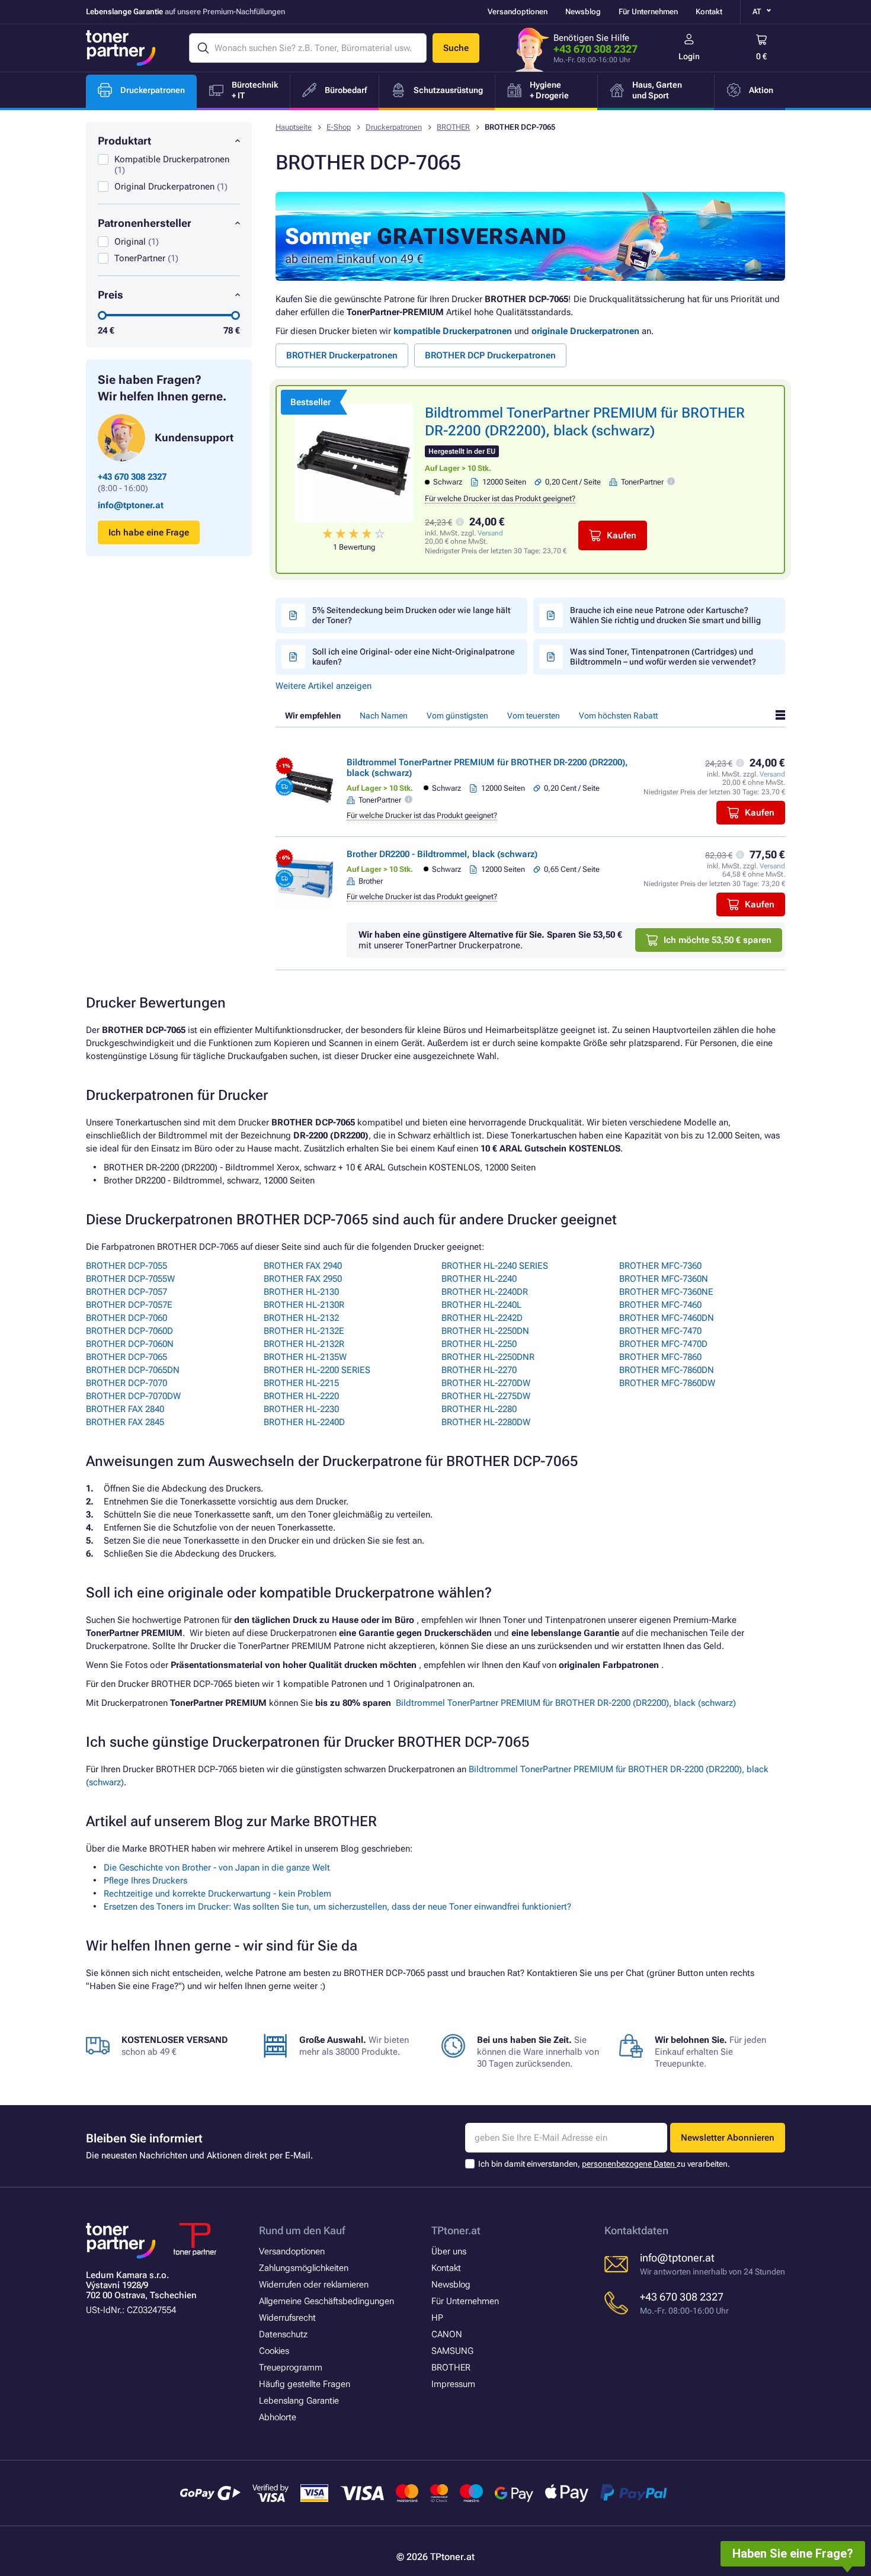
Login (689, 56)
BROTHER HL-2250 (479, 1344)
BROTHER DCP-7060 (127, 1318)
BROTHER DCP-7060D (129, 1331)
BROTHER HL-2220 (301, 1396)
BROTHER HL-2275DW (486, 1396)
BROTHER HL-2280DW (486, 1422)
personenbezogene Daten (629, 2164)
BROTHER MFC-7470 (660, 1331)
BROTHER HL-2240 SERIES (495, 1266)
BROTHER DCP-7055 (127, 1266)
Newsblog (583, 12)
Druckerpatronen (394, 127)
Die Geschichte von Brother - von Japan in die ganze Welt (217, 1868)
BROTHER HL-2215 (301, 1383)
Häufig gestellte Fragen (305, 2384)
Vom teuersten (534, 716)
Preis (111, 295)
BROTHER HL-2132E (304, 1331)
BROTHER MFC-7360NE (666, 1292)
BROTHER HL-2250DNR (488, 1357)
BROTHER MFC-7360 (660, 1266)
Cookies (274, 2351)
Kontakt (709, 12)
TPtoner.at (456, 2230)
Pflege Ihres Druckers (145, 1881)
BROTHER (453, 127)
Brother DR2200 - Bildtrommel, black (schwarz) (442, 854)
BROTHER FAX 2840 (125, 1409)
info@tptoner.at (131, 505)
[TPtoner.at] (121, 48)
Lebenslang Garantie (299, 2401)
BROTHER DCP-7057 (127, 1292)
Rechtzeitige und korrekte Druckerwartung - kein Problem (217, 1894)
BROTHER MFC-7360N (664, 1279)
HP (437, 2318)
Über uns (449, 2251)
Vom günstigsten (457, 716)
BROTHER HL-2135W (305, 1357)
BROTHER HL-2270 (479, 1370)
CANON (447, 2334)
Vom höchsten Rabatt (618, 716)
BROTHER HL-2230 (301, 1409)
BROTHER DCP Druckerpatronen (490, 355)
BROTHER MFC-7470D (663, 1344)
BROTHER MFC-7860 (660, 1357)
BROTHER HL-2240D (304, 1422)
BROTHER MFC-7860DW (667, 1383)
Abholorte (278, 2417)
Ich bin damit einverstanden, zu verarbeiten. (604, 2164)
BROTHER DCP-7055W (130, 1279)
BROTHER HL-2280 (479, 1409)
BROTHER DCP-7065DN (133, 1370)
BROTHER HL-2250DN (485, 1331)
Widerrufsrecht (287, 2318)
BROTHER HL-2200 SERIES (317, 1370)
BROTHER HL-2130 (301, 1292)
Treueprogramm (291, 2368)
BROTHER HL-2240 (479, 1279)
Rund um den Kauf (302, 2230)
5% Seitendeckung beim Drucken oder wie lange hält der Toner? (412, 615)
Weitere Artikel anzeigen (324, 686)
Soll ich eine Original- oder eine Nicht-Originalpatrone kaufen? (414, 657)
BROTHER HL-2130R (304, 1305)
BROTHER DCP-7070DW (133, 1396)
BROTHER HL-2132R (304, 1344)
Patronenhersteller (145, 223)
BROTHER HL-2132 (301, 1318)
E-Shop (339, 127)
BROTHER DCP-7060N (130, 1344)
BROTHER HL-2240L (481, 1305)
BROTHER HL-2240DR (485, 1292)
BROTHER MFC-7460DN (667, 1318)
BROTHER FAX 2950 (303, 1279)
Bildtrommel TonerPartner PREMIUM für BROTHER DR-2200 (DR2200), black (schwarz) (566, 1703)
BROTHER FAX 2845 (125, 1422)
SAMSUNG (452, 2351)
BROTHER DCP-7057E (129, 1305)
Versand (490, 533)
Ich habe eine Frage (149, 532)
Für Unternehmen (648, 12)
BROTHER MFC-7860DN (667, 1370)
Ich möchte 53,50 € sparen (718, 940)
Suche (456, 48)
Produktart (124, 141)
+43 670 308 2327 (595, 49)
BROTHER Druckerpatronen (342, 355)
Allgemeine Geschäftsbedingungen (326, 2301)
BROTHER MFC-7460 (660, 1305)
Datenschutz (283, 2334)
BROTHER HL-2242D (482, 1318)
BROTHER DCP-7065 (127, 1357)
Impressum (453, 2384)
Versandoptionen (518, 12)
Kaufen (622, 535)
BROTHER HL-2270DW (486, 1383)
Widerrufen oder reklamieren (314, 2285)
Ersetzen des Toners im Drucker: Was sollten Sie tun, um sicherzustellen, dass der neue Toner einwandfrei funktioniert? (337, 1907)
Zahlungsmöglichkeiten (304, 2268)
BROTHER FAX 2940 (303, 1266)
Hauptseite (294, 127)
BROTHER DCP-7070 (127, 1383)
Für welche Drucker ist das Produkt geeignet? (500, 498)
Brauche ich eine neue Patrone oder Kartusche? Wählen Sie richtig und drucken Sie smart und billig (665, 615)
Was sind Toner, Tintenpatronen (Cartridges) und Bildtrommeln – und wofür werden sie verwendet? (663, 657)
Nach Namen (384, 716)
